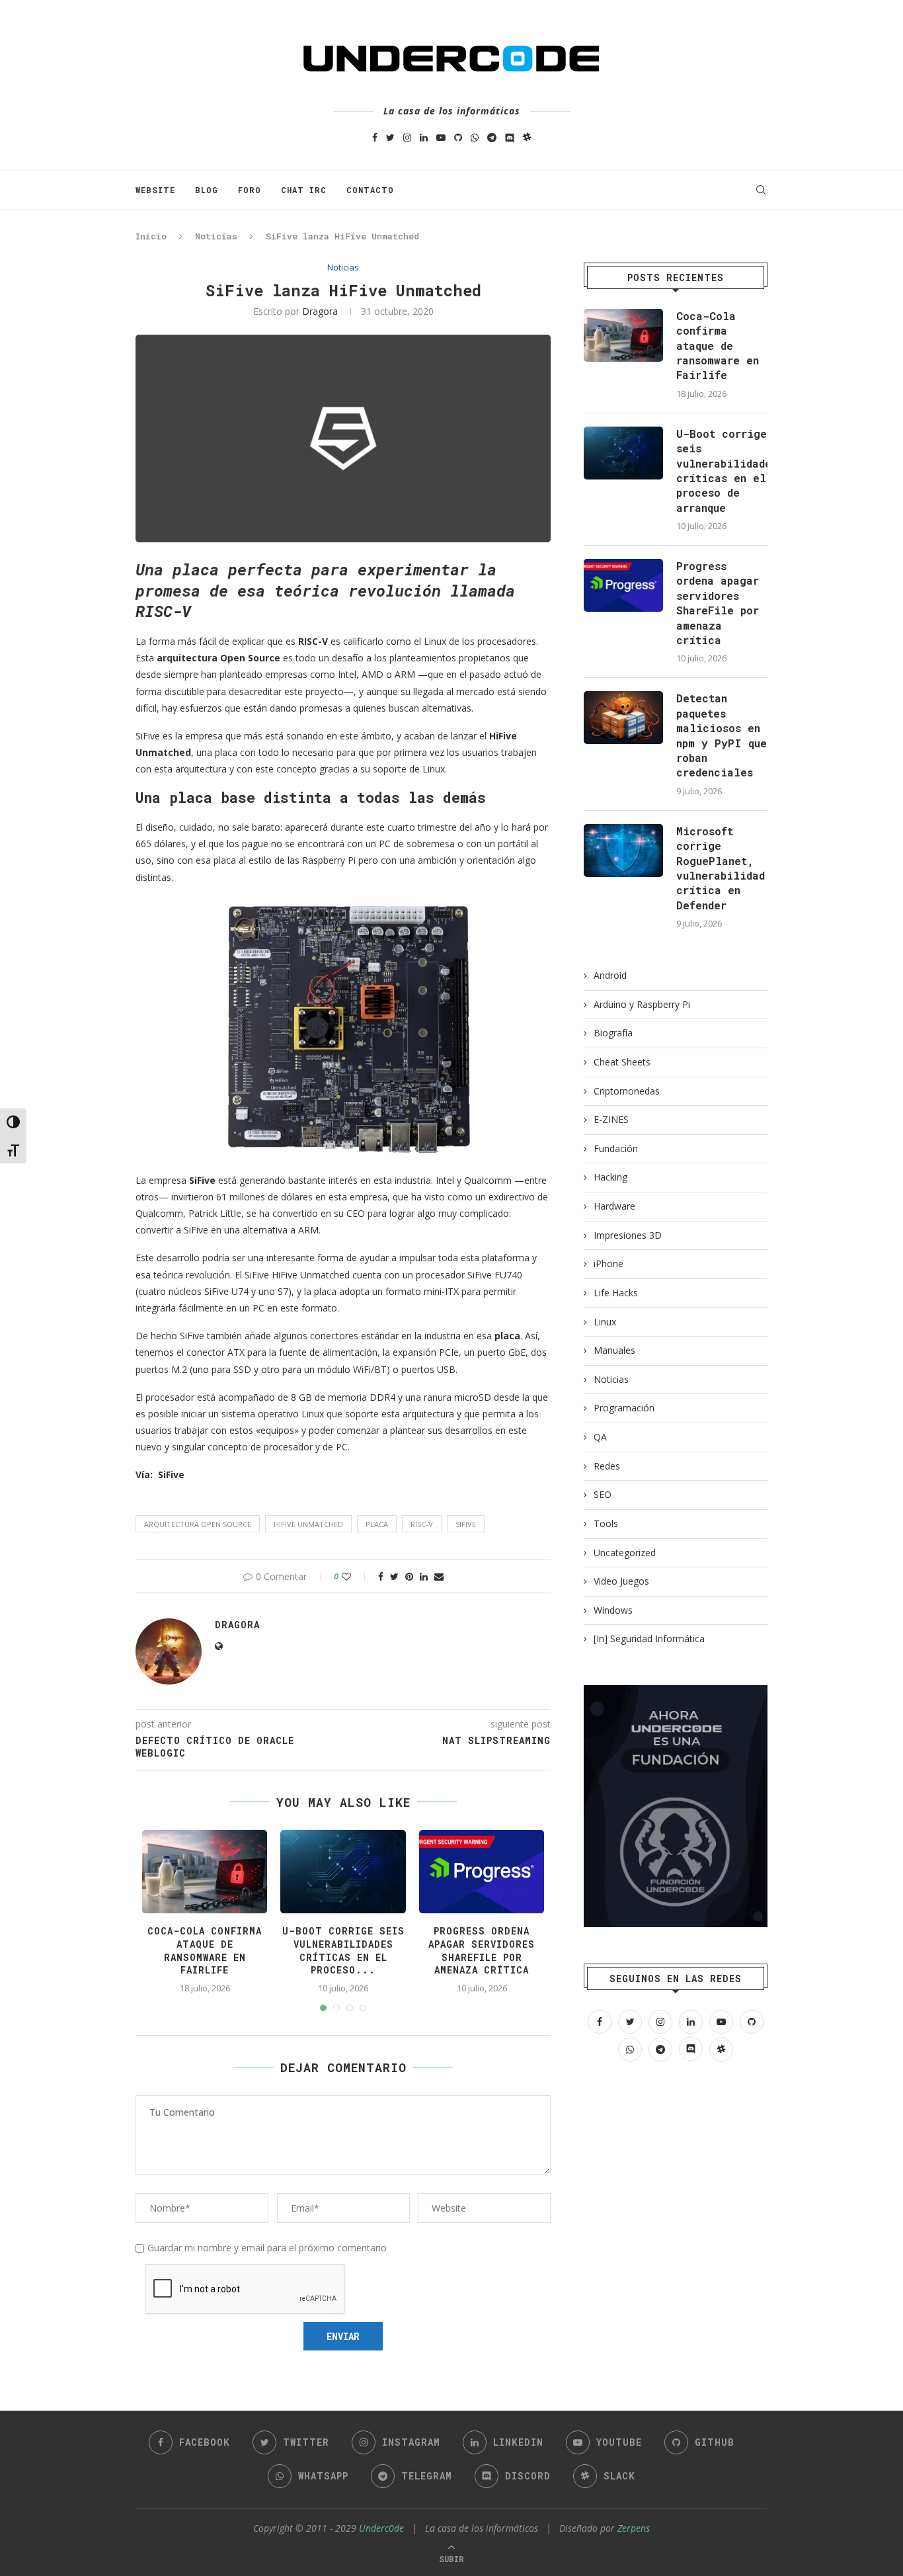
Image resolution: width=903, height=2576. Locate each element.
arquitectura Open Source (198, 1524)
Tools (606, 1523)
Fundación (616, 1148)
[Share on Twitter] (394, 1576)
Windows (613, 1610)
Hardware (614, 1206)
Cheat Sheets (622, 1062)
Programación (624, 1408)
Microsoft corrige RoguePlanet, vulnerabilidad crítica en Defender (721, 868)
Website (155, 190)
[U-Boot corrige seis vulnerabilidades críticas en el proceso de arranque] (623, 453)
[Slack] (527, 137)
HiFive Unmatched (308, 1524)
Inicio (151, 236)
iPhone (609, 1264)
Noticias (216, 236)
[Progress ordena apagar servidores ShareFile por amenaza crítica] (623, 585)
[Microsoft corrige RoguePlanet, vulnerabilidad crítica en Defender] (623, 851)
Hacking (610, 1177)
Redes (607, 1466)
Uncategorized (625, 1553)
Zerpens (634, 2528)
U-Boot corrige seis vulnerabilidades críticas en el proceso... (343, 1950)
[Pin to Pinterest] (409, 1576)
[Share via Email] (439, 1576)
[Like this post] (355, 1576)
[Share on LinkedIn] (424, 1576)
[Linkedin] (424, 137)
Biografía (613, 1033)
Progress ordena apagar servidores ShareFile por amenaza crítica (482, 1950)
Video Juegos (621, 1581)
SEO (603, 1494)
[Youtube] (441, 137)
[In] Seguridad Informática (649, 1639)
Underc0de (381, 2528)
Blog (207, 190)
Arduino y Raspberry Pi (642, 1004)
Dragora (320, 311)
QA (600, 1437)
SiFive (466, 1524)
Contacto (370, 190)
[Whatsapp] (475, 137)
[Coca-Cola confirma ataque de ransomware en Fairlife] (623, 335)
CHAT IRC (304, 190)
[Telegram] (492, 137)
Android (610, 975)
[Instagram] (407, 137)
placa (377, 1524)
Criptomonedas (627, 1091)
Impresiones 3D (628, 1235)
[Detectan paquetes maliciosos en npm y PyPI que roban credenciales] (623, 718)
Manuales (614, 1350)
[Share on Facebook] (381, 1576)
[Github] (458, 137)
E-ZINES (611, 1119)
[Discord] (510, 137)
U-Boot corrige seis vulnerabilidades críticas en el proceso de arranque (722, 471)
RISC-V (422, 1524)
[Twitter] (390, 137)
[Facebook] (375, 137)
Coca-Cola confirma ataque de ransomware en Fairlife (205, 1950)
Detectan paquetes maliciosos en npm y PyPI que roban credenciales (722, 735)
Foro (250, 190)
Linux (605, 1322)
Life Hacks (616, 1293)
